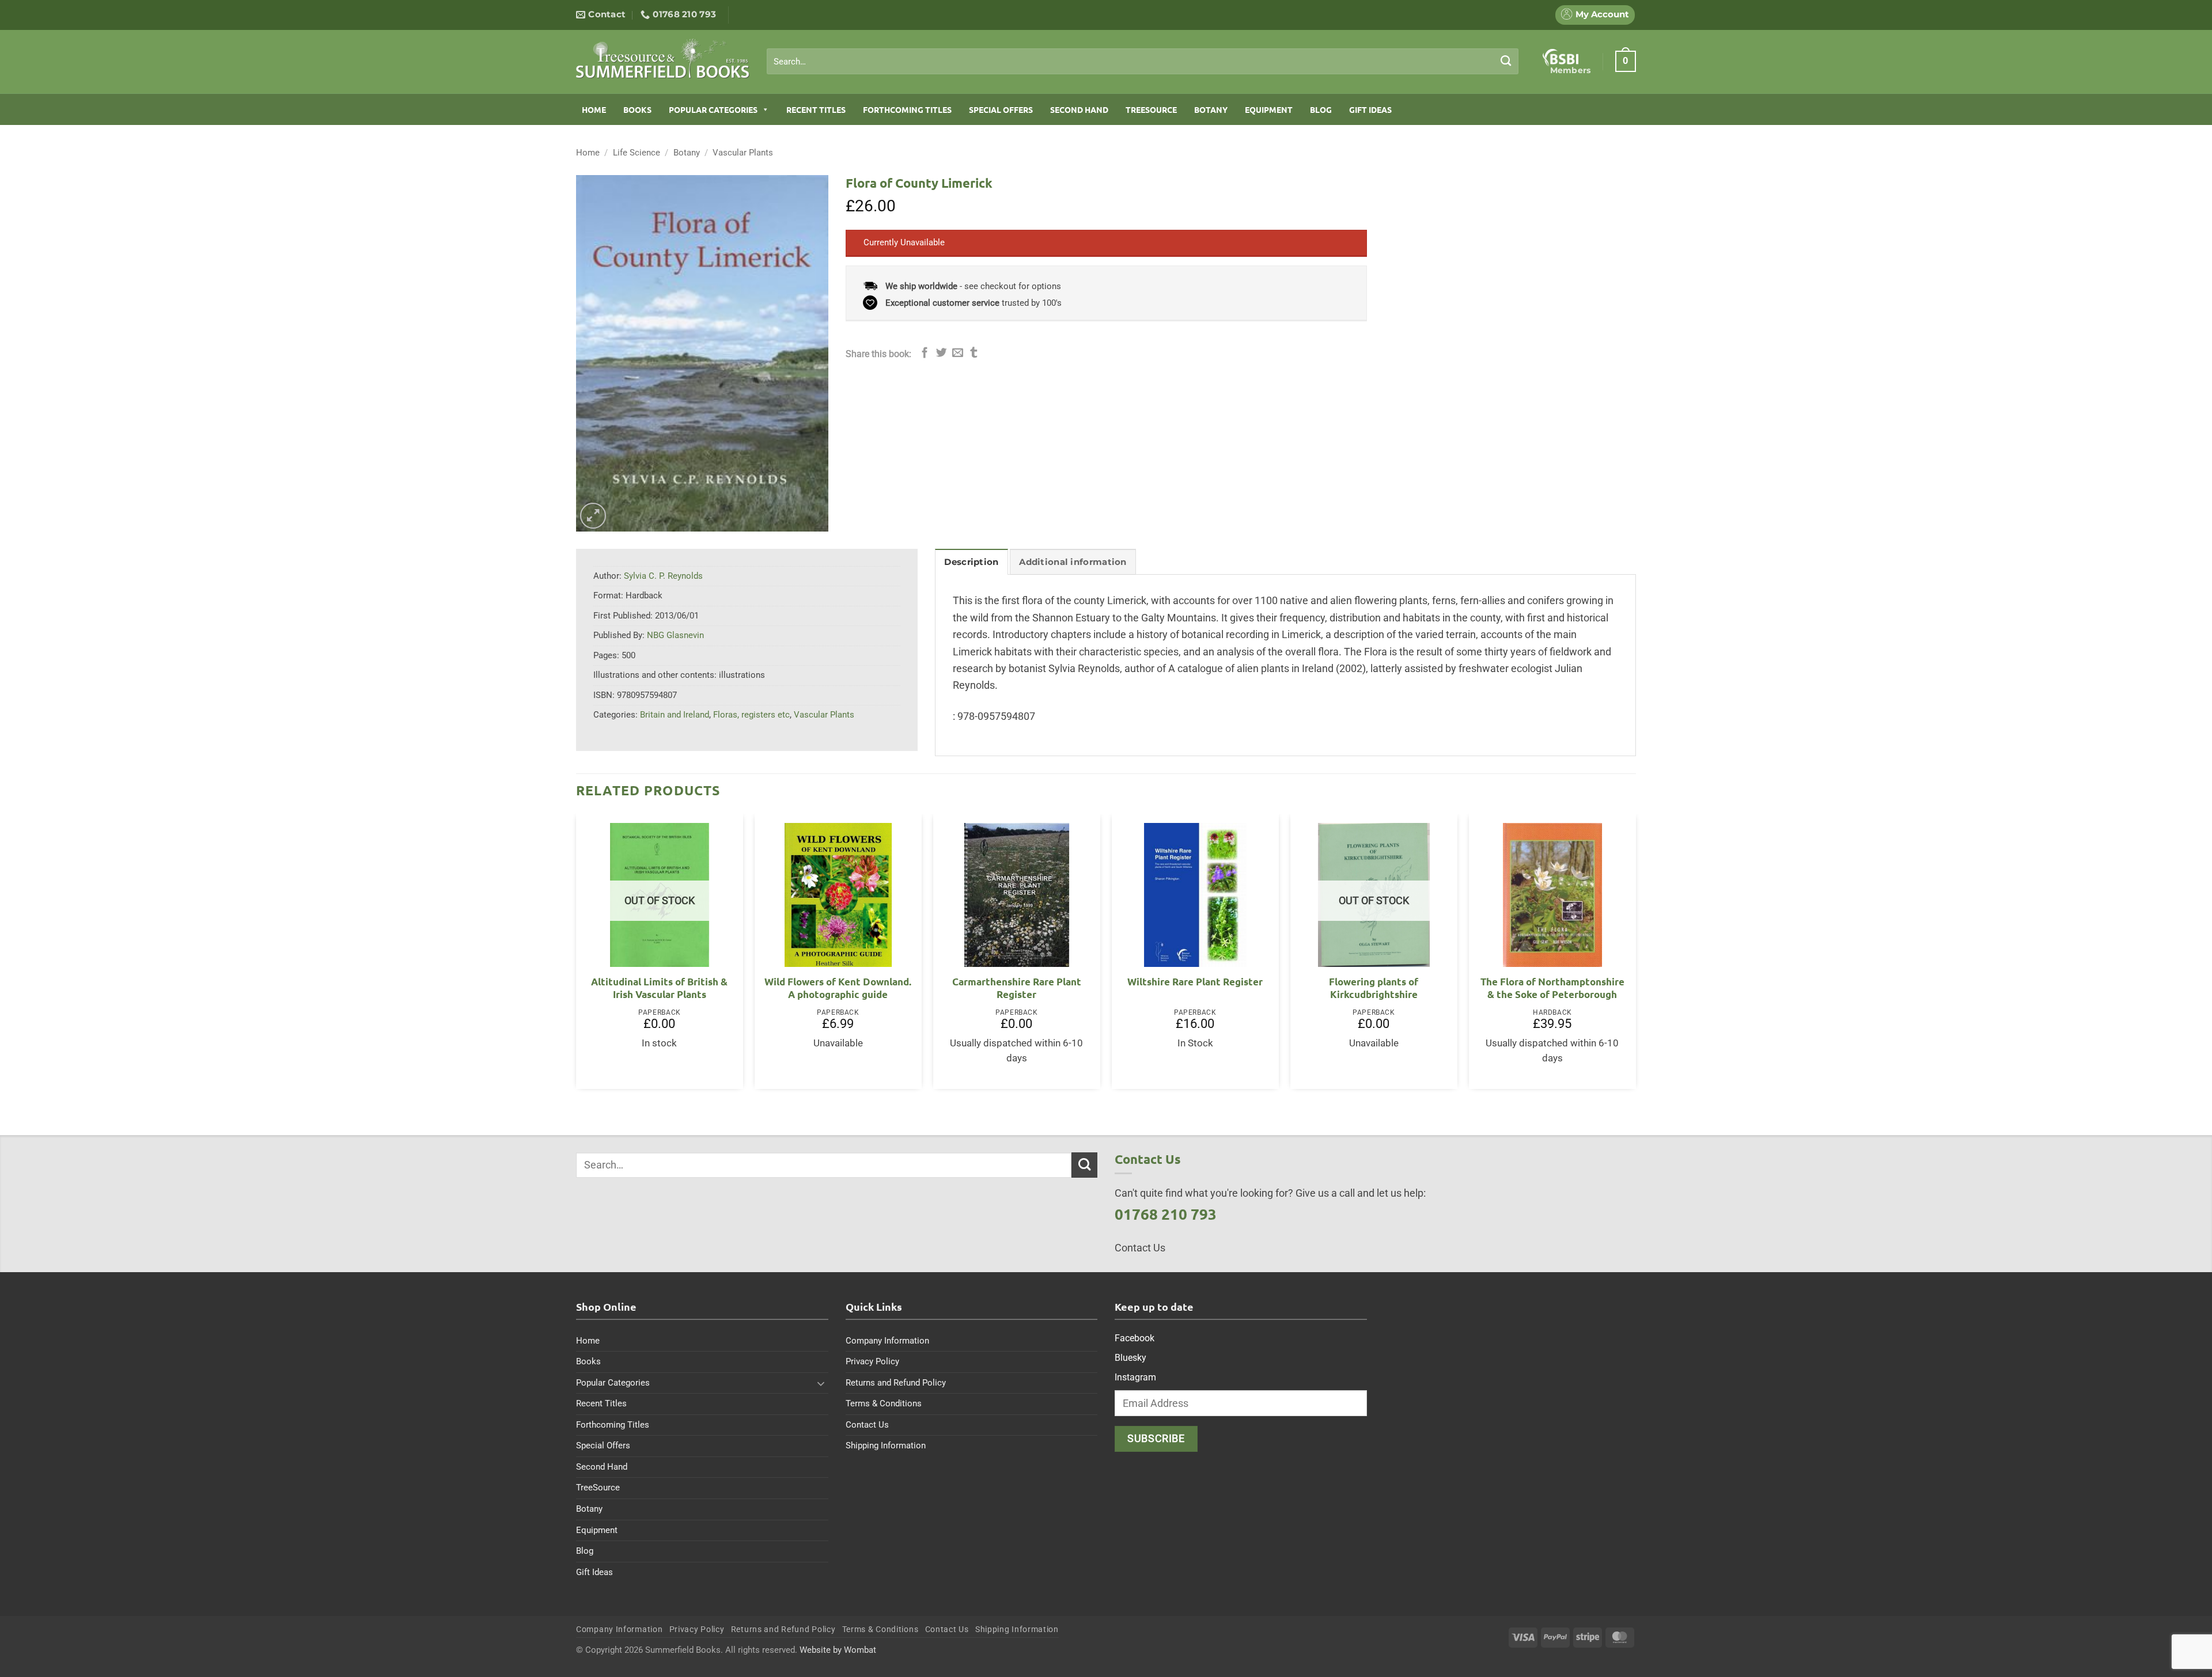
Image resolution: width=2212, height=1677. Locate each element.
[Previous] (577, 956)
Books (637, 109)
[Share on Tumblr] (974, 353)
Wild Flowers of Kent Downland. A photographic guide (838, 988)
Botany (1211, 109)
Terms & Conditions (884, 1403)
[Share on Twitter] (942, 353)
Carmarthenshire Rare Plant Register (1017, 988)
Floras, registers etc (751, 715)
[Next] (1635, 956)
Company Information (887, 1341)
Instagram (1135, 1377)
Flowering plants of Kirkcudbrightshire (1374, 988)
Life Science (637, 153)
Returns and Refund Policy (896, 1383)
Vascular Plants (743, 153)
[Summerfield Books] (663, 58)
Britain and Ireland (675, 715)
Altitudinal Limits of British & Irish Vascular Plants (659, 988)
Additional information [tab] (1073, 562)
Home (594, 109)
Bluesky (1130, 1358)
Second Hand (1079, 109)
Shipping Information (886, 1445)
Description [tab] (971, 562)
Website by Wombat (838, 1650)
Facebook (1135, 1338)
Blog (1321, 109)
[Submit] (1506, 61)
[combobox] (1143, 62)
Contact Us (867, 1425)
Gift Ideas (1370, 109)
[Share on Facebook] (925, 353)
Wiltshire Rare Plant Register (1195, 982)
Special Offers (1001, 109)
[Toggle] (821, 1383)
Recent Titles (816, 109)
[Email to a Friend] (958, 353)
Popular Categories (713, 109)
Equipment (1269, 109)
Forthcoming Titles (907, 109)
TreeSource (1151, 109)
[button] (1626, 61)
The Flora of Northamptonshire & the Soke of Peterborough (1552, 988)
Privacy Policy (872, 1361)
